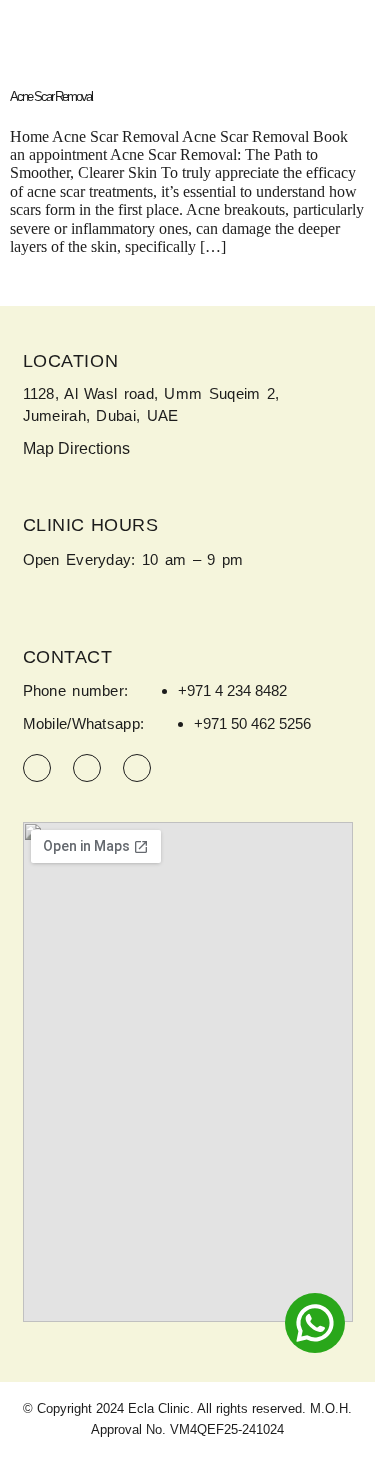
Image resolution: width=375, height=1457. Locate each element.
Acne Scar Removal (51, 96)
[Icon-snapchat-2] (137, 768)
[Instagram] (37, 768)
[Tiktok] (87, 768)
